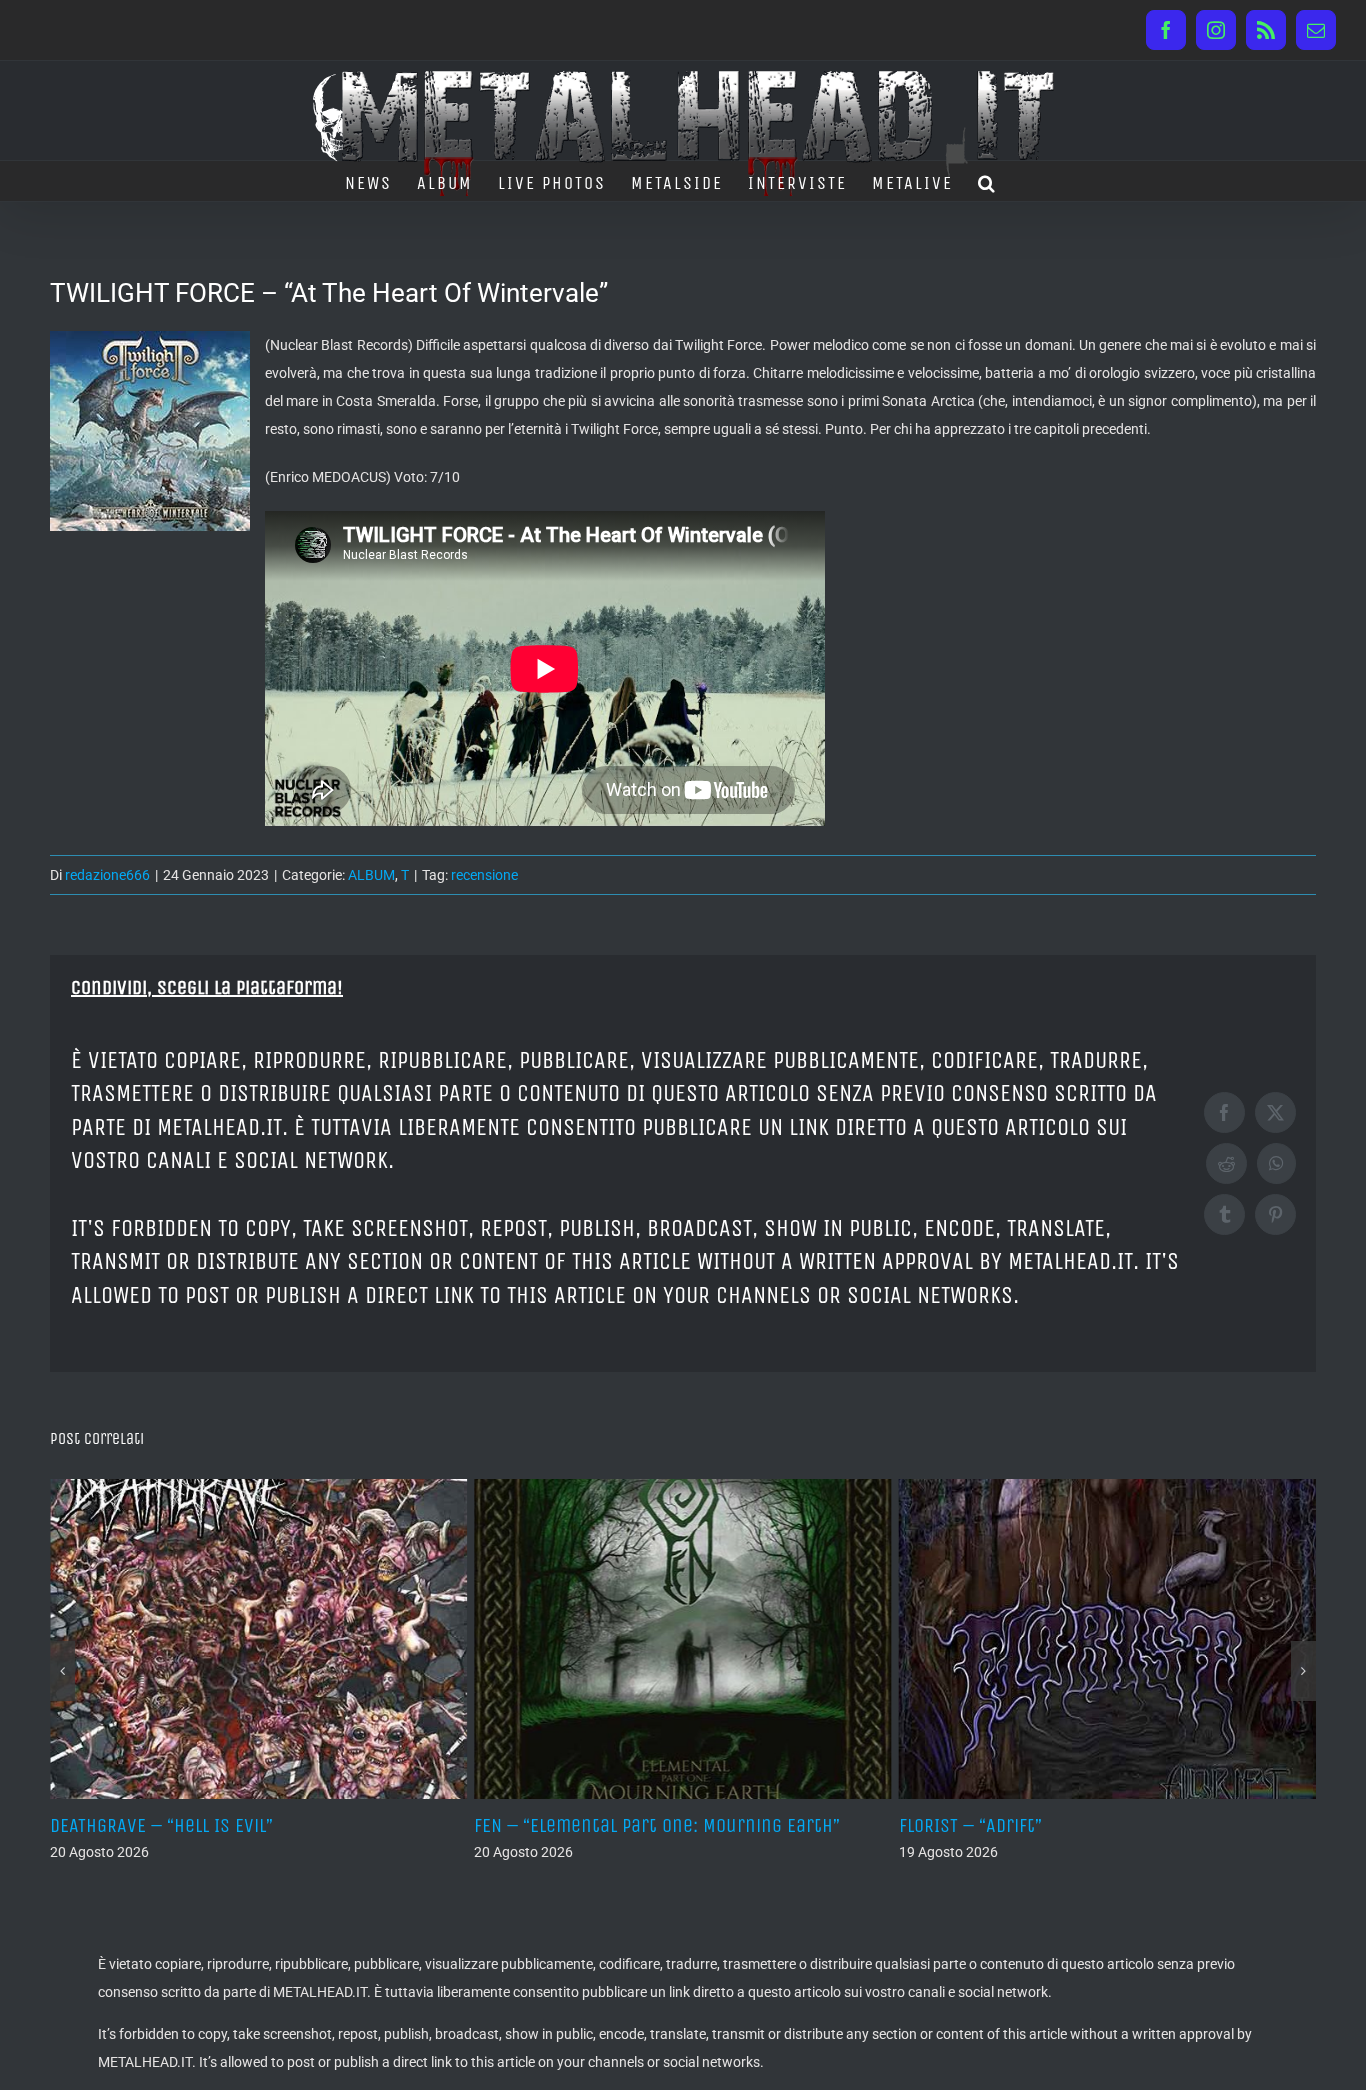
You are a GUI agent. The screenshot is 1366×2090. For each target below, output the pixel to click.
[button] (987, 181)
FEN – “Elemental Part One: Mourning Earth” (292, 1825)
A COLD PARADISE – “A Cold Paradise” (1105, 1825)
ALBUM (371, 875)
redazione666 (107, 875)
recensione (484, 875)
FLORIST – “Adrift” (604, 1825)
